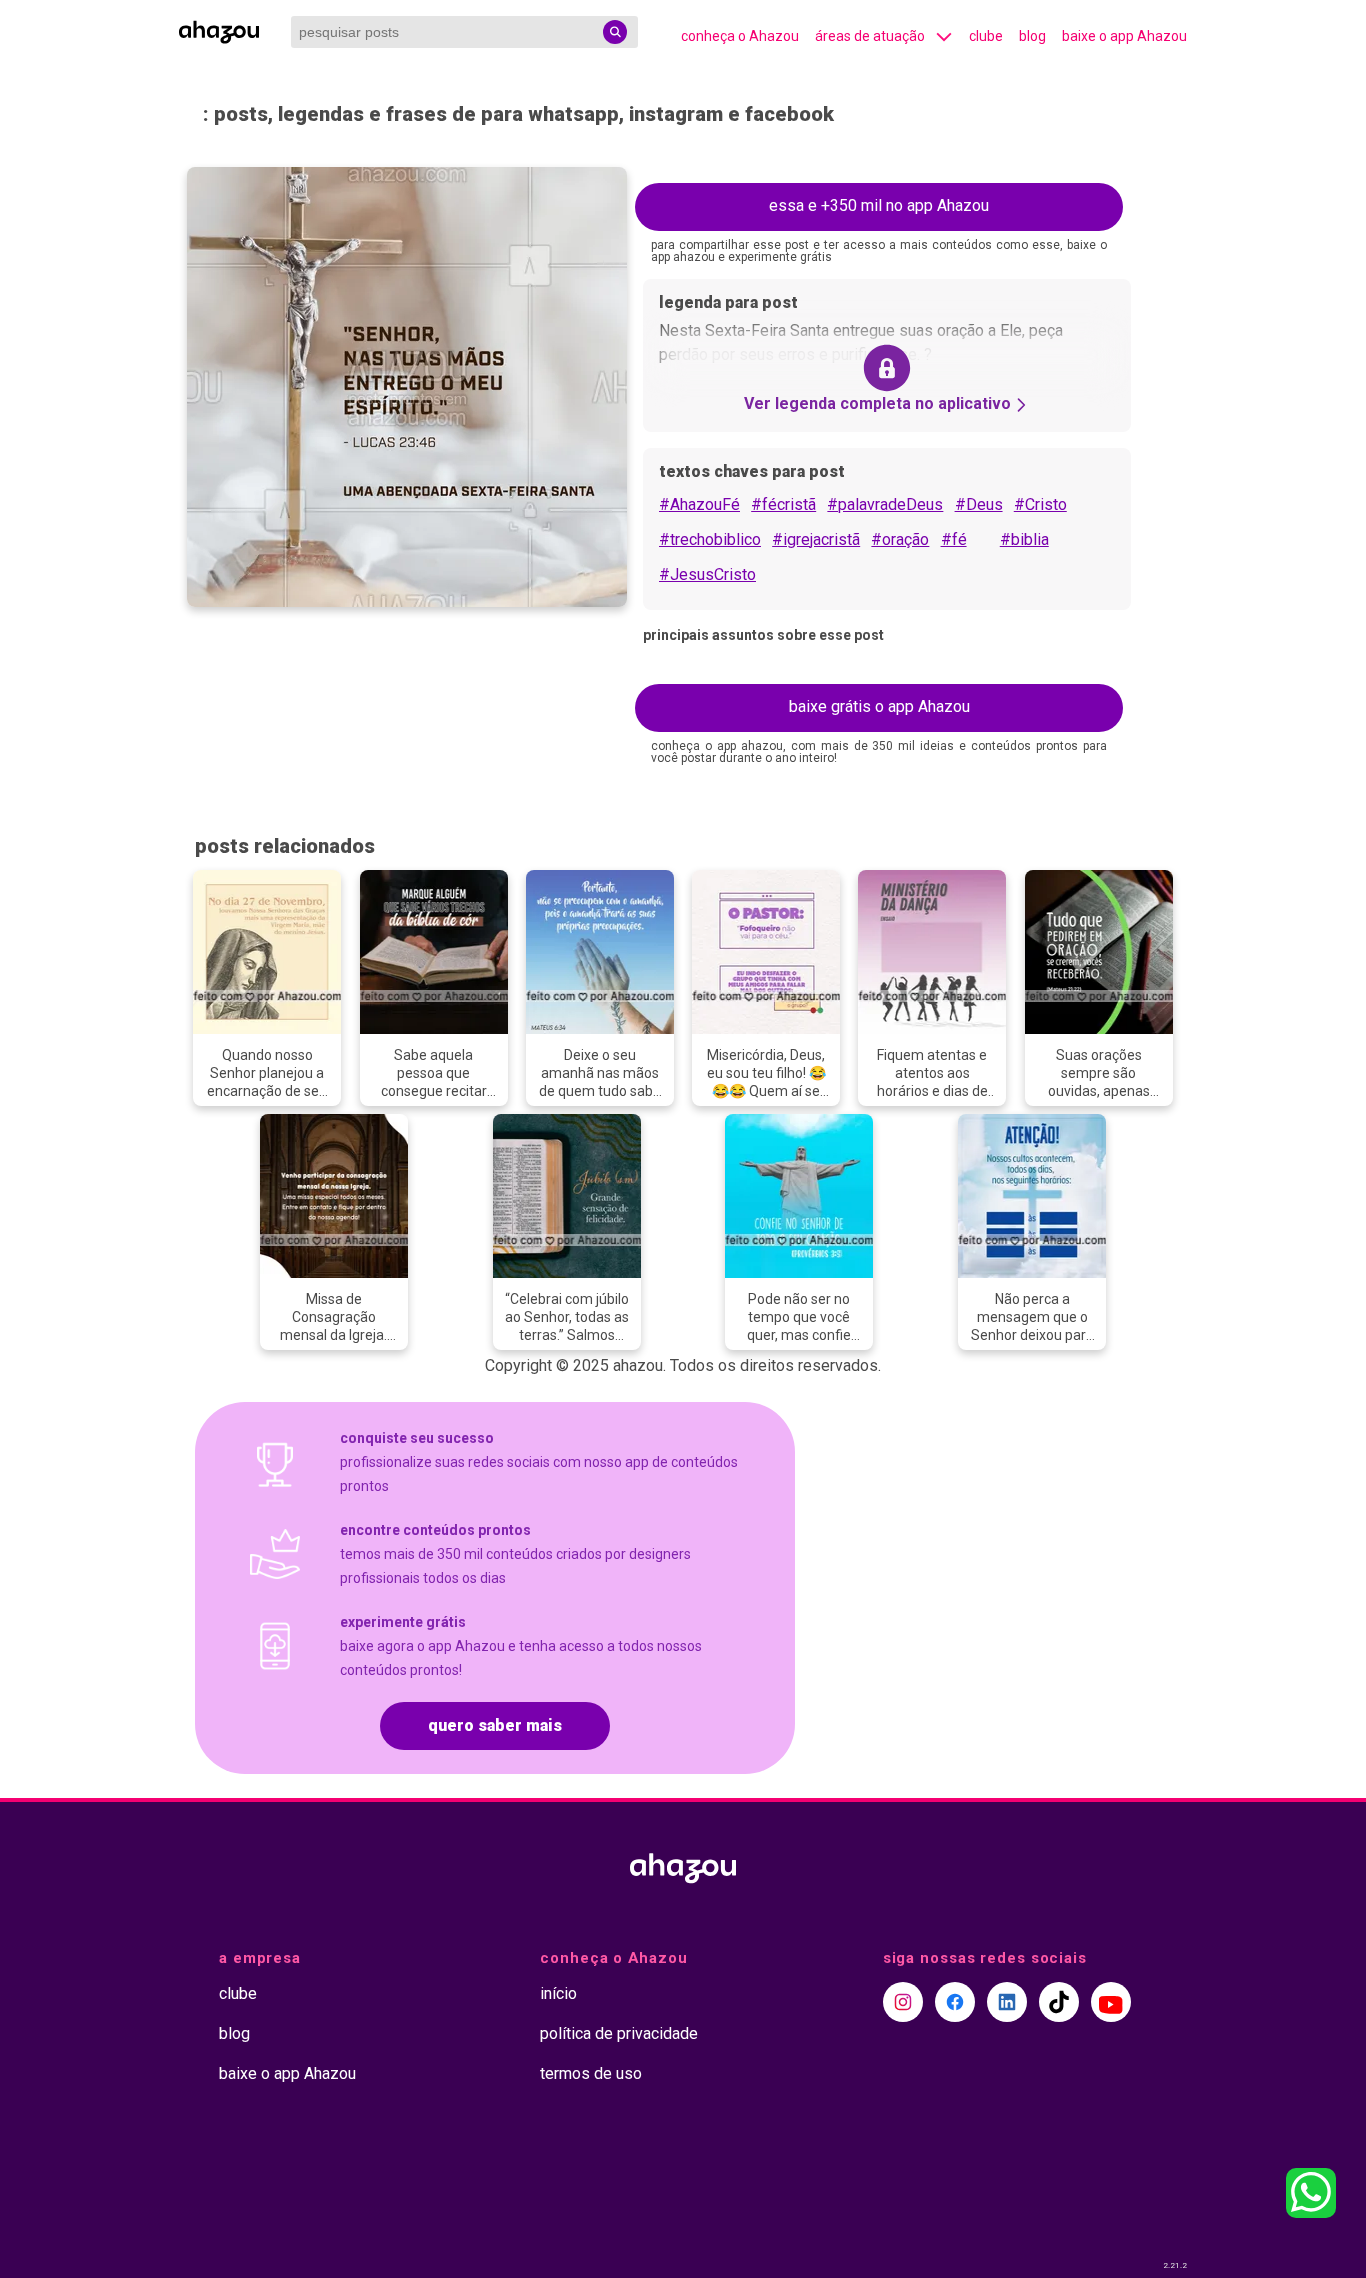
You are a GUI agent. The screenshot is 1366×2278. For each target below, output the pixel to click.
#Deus (979, 504)
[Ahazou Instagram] (903, 2002)
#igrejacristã (816, 539)
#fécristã (783, 504)
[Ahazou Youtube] (1111, 2002)
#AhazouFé (699, 504)
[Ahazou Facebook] (955, 2002)
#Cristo (1040, 504)
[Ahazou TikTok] (1059, 2002)
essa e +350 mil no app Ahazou (879, 205)
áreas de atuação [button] (870, 36)
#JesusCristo (707, 574)
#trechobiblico (710, 539)
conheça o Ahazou (740, 36)
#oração (900, 539)
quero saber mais (495, 1725)
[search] (615, 32)
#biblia (1024, 539)
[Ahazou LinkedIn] (1007, 2002)
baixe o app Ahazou (1124, 36)
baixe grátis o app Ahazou (879, 706)
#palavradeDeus (885, 504)
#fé (954, 539)
